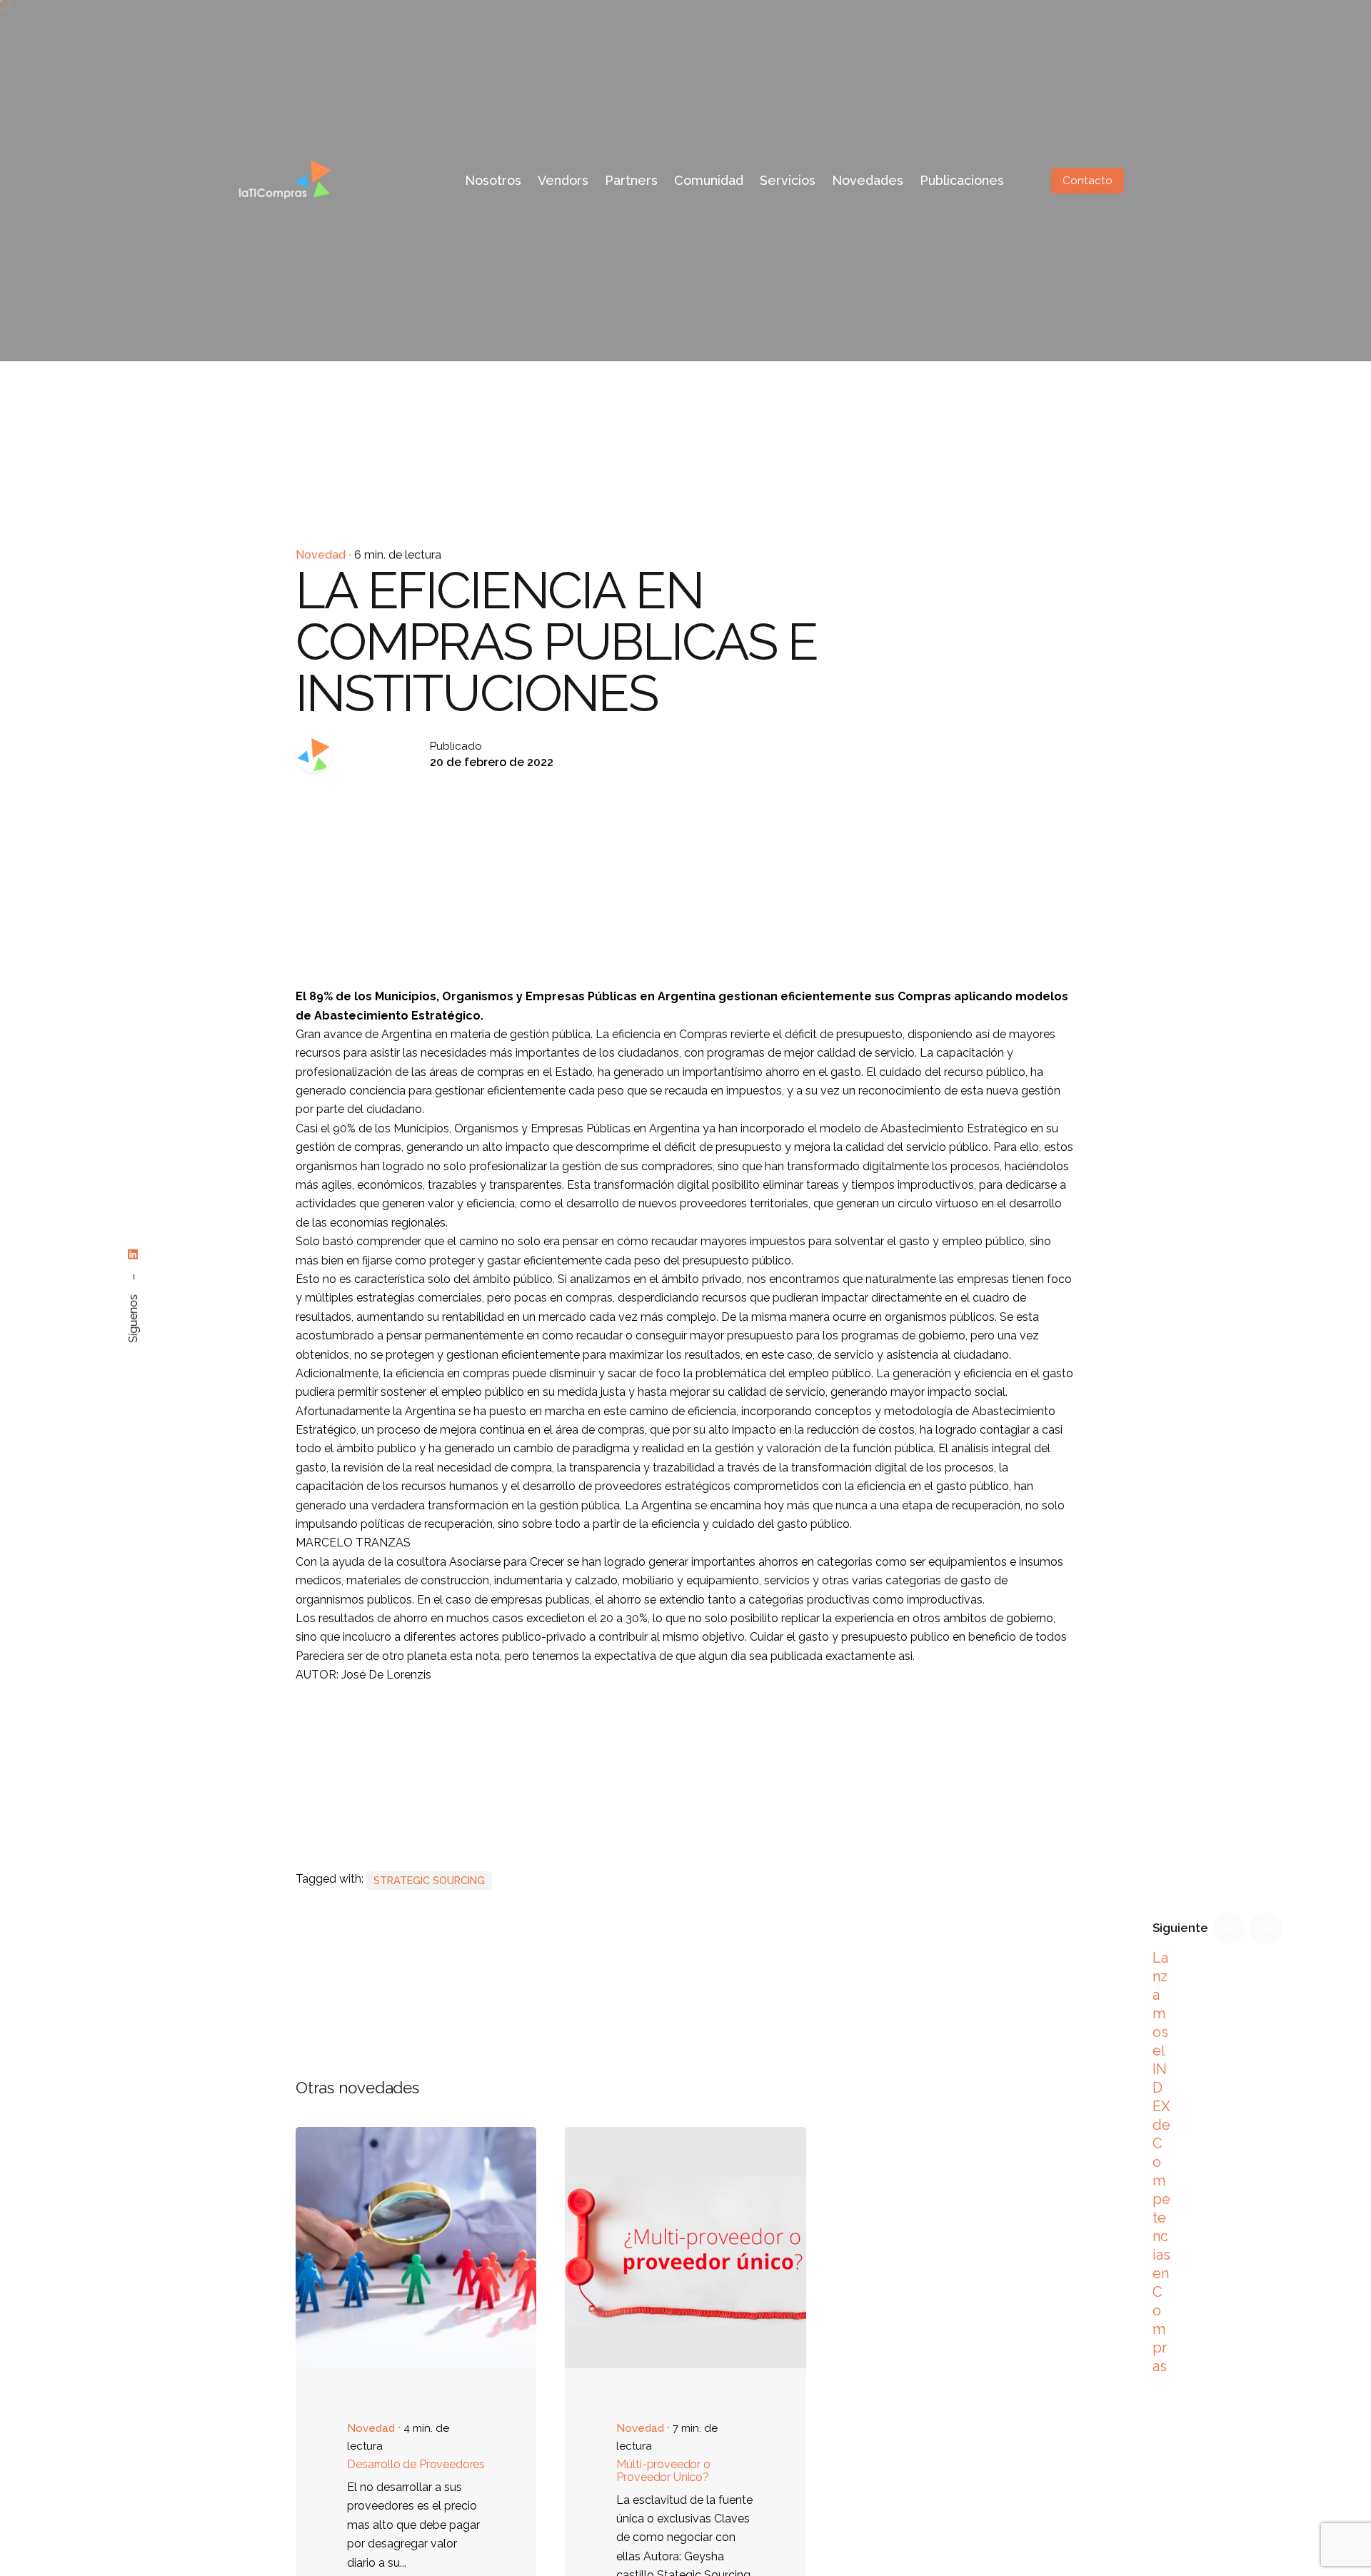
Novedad (321, 555)
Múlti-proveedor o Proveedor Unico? (663, 2471)
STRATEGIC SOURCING (429, 1880)
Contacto (1088, 181)
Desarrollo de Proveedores (416, 2464)
